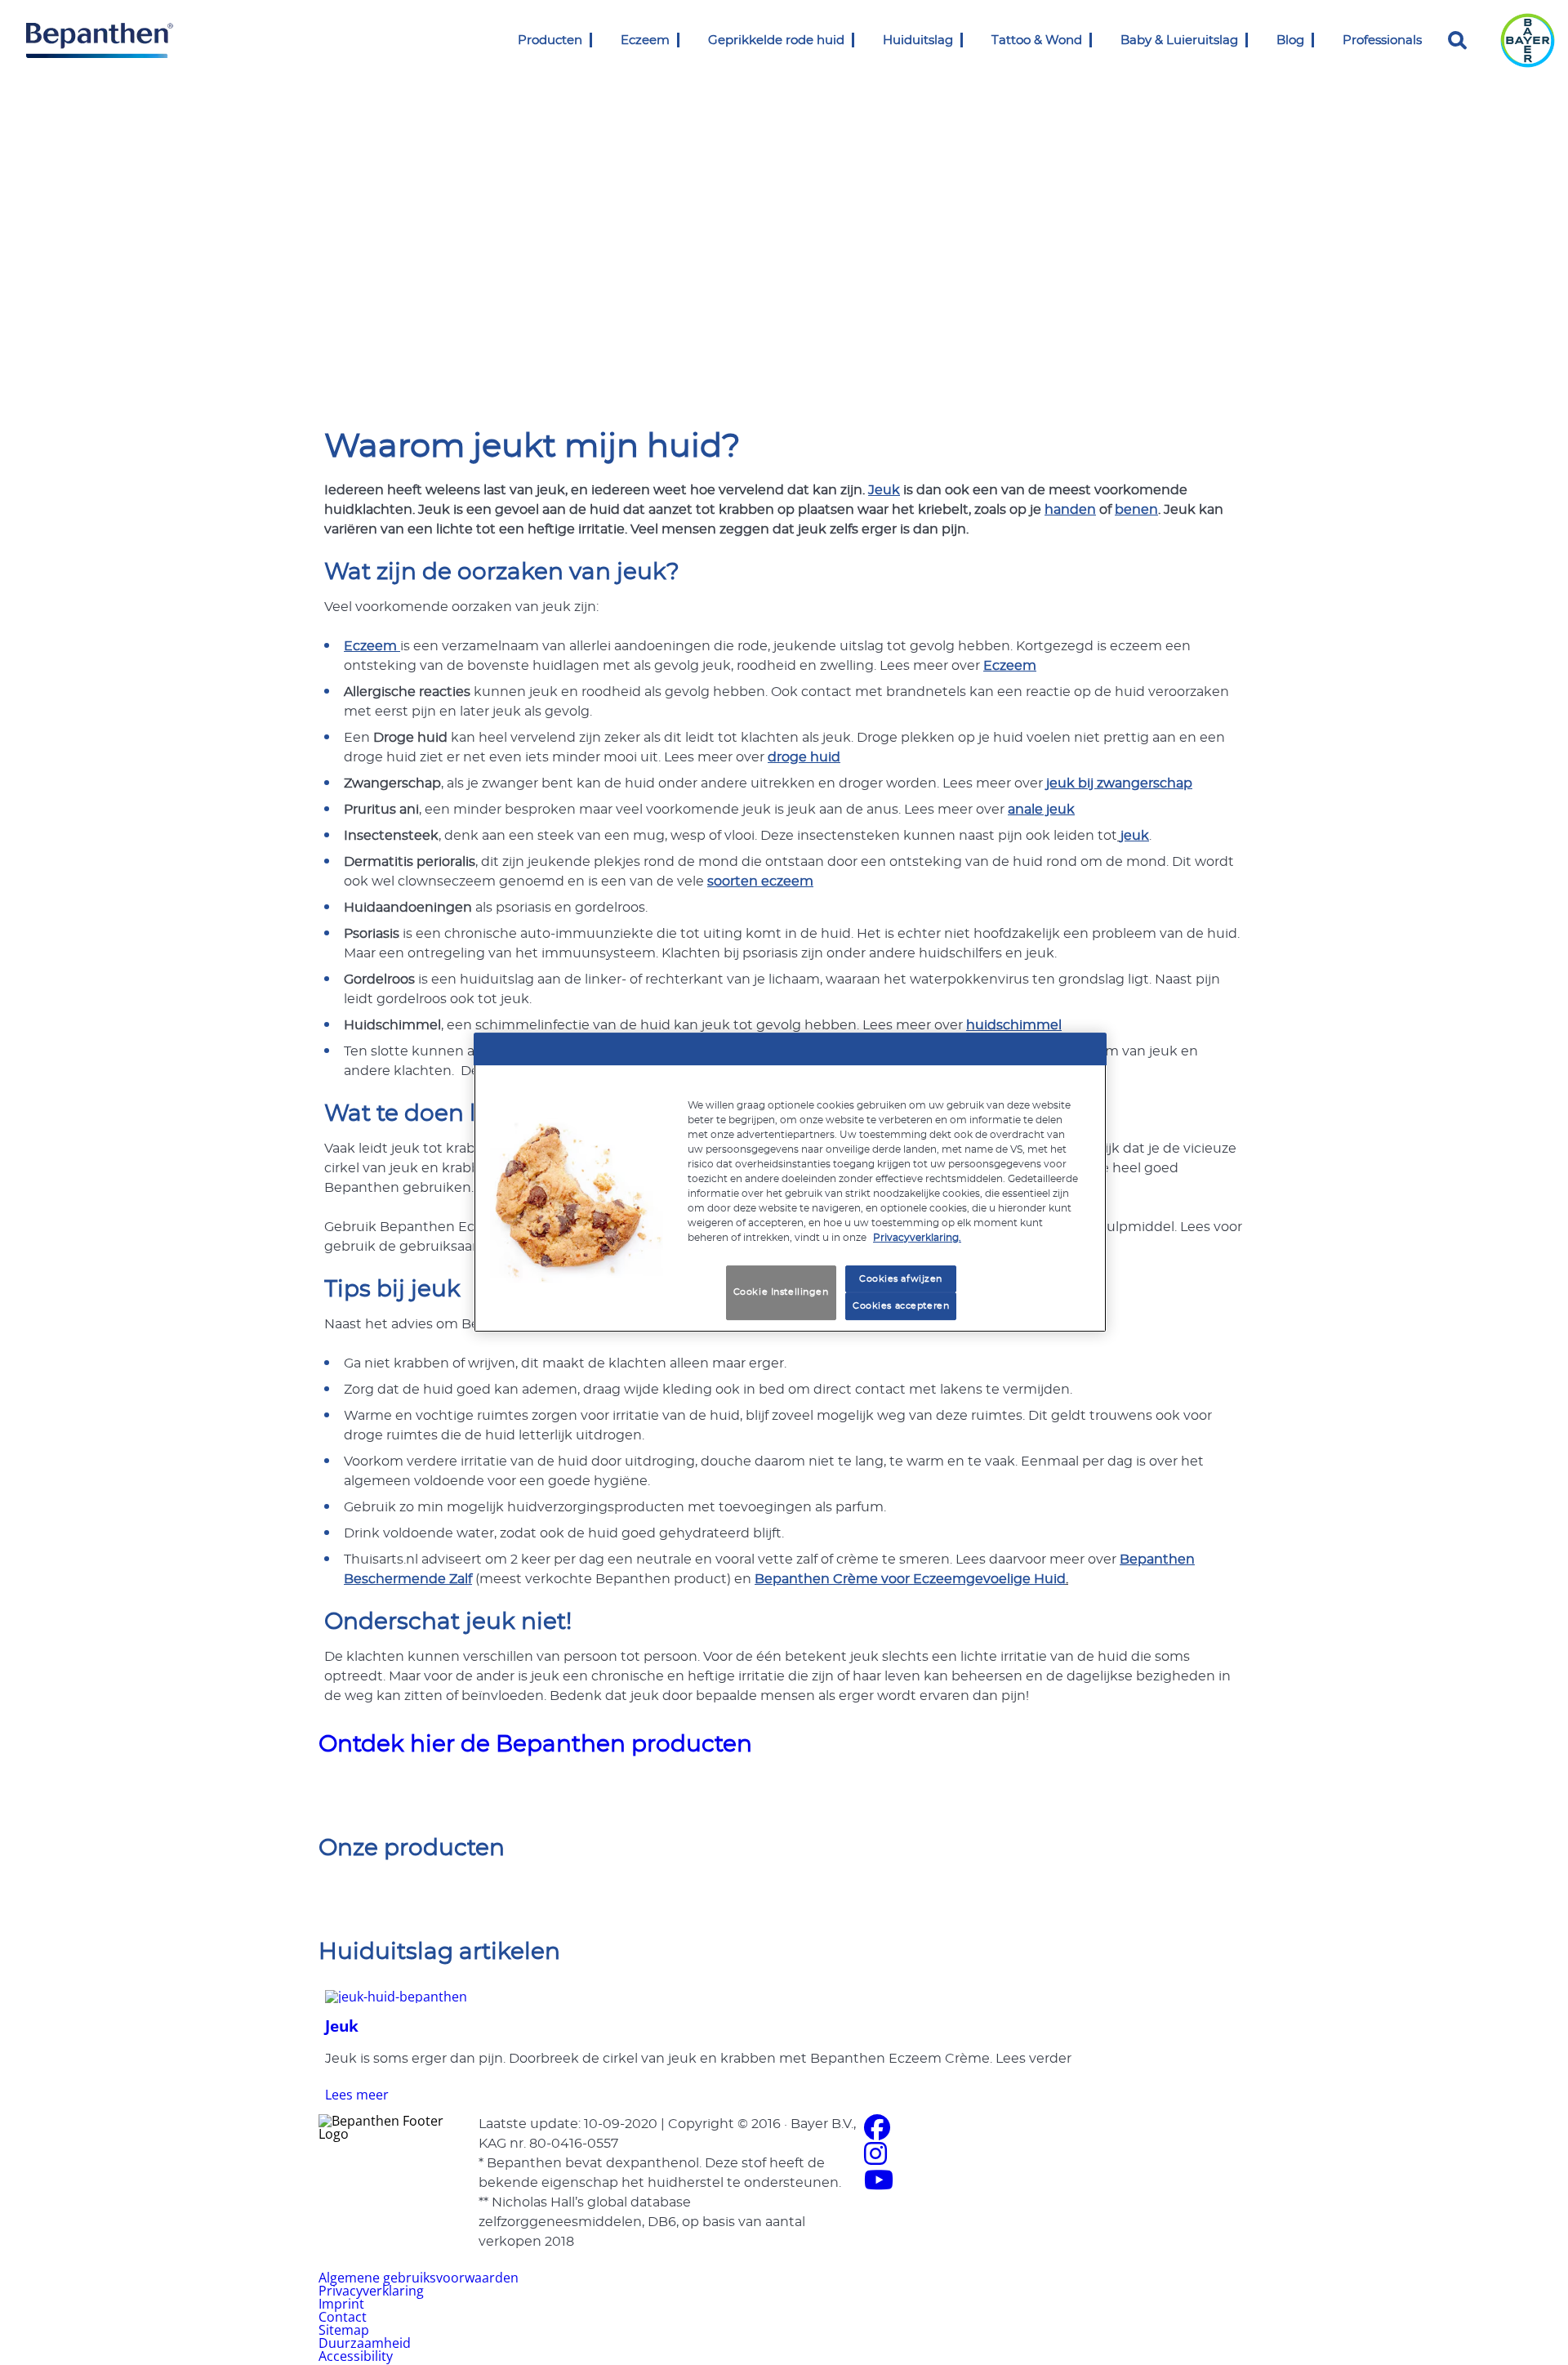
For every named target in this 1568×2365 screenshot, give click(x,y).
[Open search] (1458, 40)
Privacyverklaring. (917, 1238)
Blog (1290, 40)
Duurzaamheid (365, 2343)
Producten (550, 40)
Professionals (1382, 40)
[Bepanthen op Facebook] (877, 2132)
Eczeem (645, 40)
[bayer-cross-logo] (1528, 40)
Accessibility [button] (356, 2356)
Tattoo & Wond (1037, 40)
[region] (790, 1183)
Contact (343, 2317)
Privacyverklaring (371, 2291)
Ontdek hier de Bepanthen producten (535, 1745)
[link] (591, 40)
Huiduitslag (918, 40)
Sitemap (344, 2330)
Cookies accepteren (901, 1307)
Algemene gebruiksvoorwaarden (419, 2278)
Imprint (341, 2304)
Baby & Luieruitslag (1179, 40)
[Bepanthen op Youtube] (879, 2184)
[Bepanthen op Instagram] (875, 2158)
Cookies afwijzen (901, 1279)
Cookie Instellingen (781, 1293)
